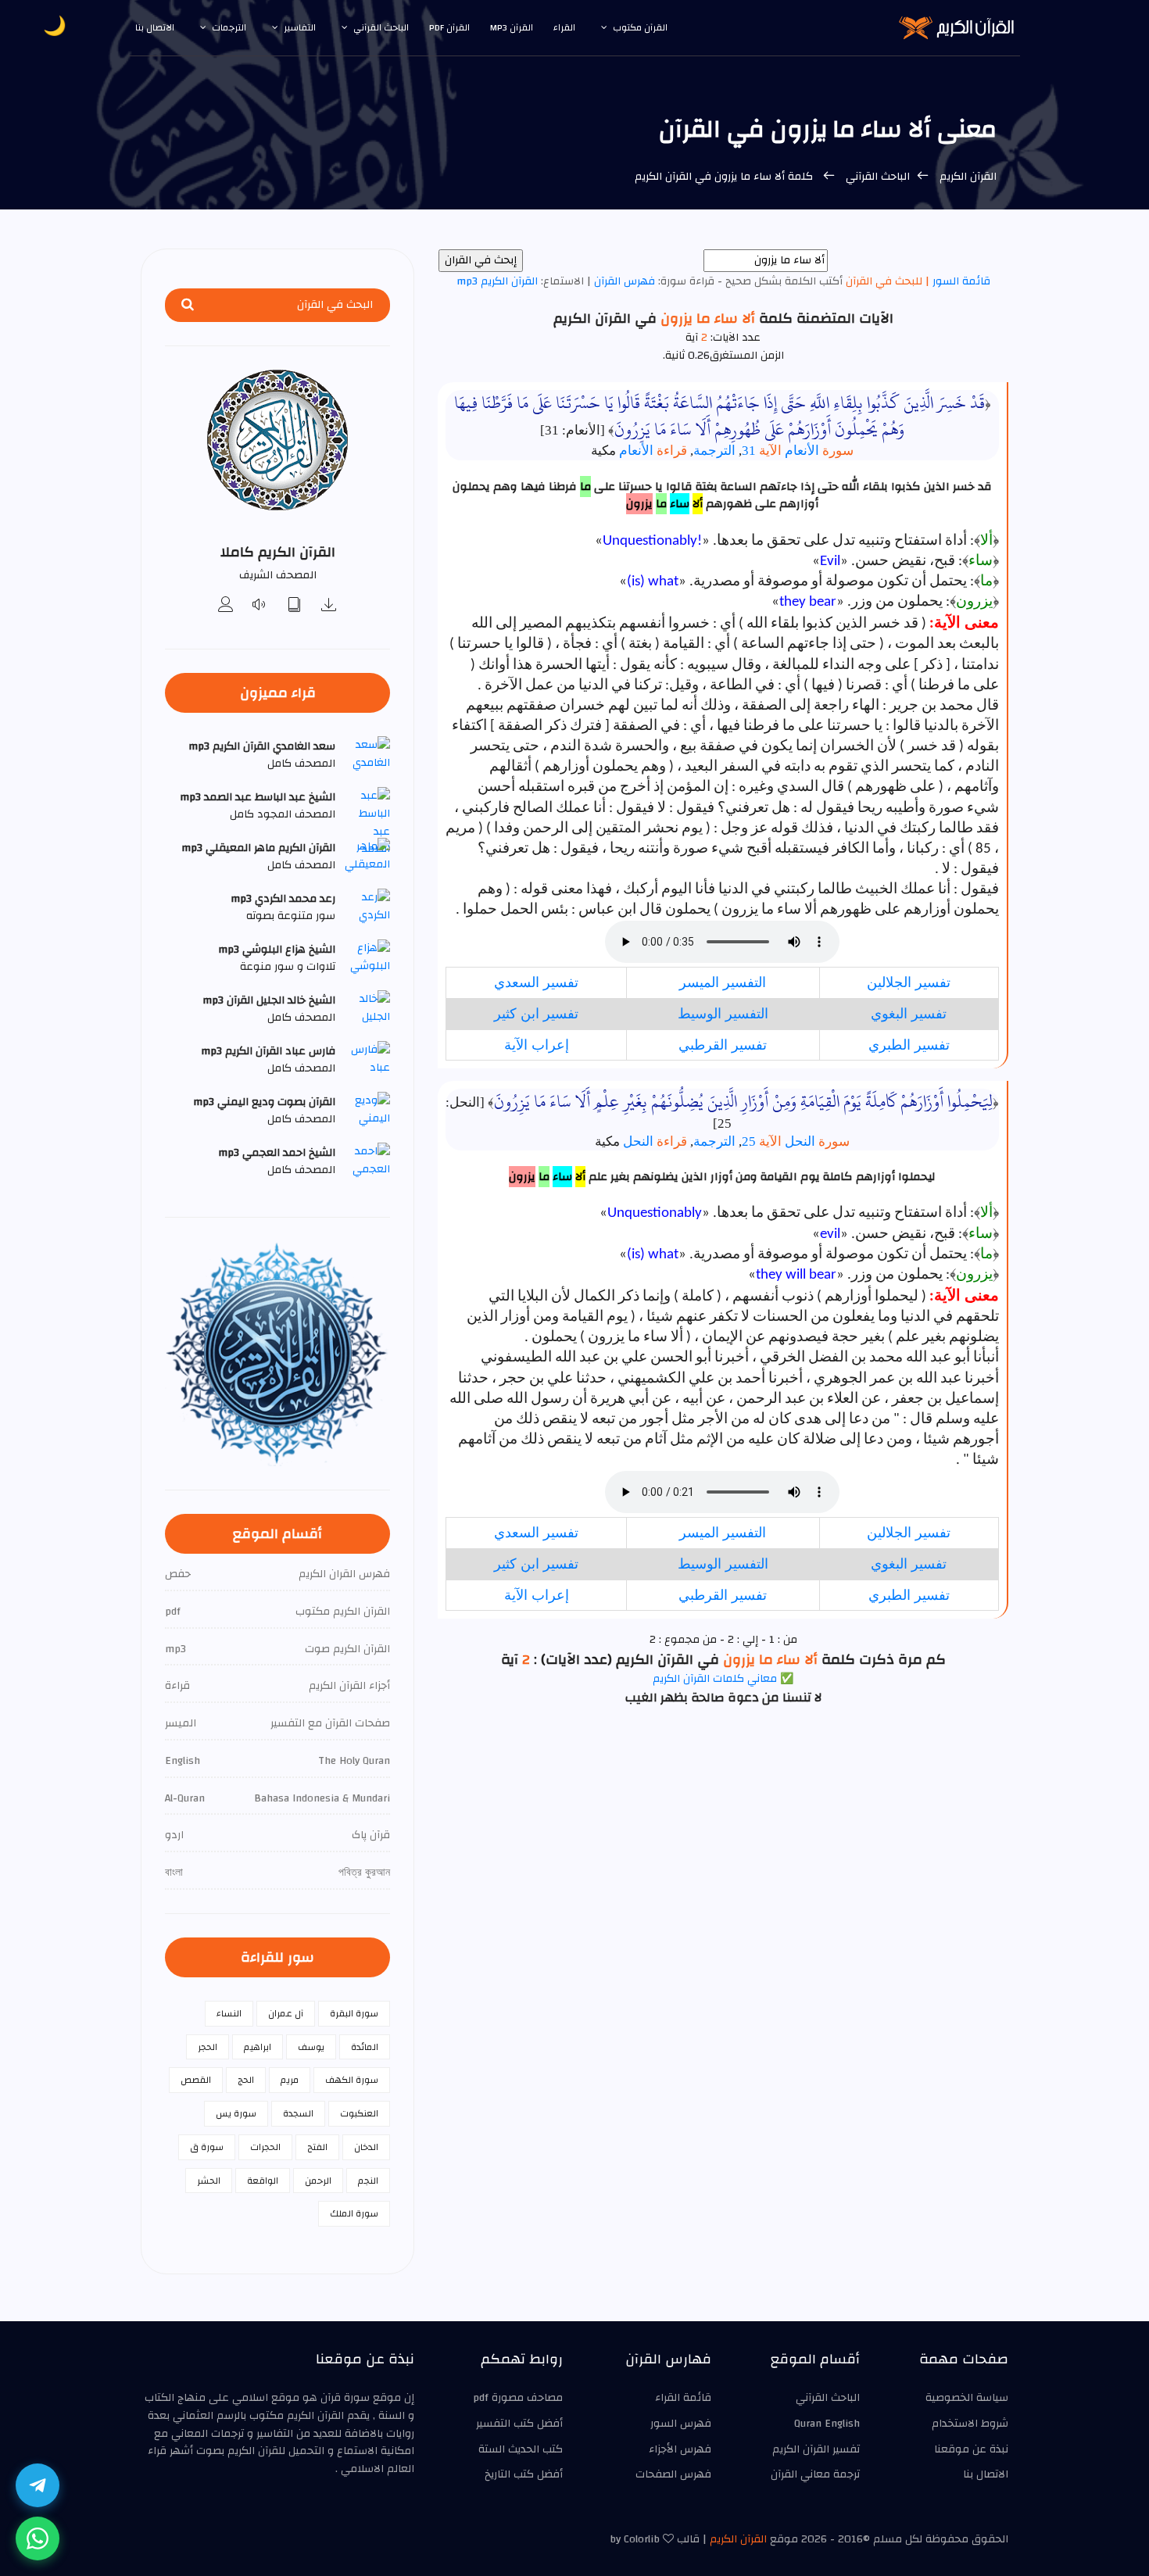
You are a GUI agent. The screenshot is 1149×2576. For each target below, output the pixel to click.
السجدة (298, 2113)
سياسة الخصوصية (967, 2398)
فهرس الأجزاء (680, 2449)
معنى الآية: (964, 624)
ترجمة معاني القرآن (815, 2474)
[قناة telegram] (38, 2485)
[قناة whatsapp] (38, 2538)
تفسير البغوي (909, 1014)
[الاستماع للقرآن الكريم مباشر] (260, 606)
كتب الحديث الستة (521, 2449)
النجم (368, 2181)
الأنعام (819, 451)
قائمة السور (960, 281)
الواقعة (263, 2181)
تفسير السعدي (536, 982)
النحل (817, 1141)
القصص (196, 2080)
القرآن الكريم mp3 (497, 281)
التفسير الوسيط (723, 1014)
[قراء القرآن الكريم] (226, 606)
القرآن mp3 (512, 27)
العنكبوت (359, 2113)
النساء (229, 2013)
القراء (564, 27)
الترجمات (229, 27)
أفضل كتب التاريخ (524, 2474)
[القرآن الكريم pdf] (295, 606)
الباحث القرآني (381, 27)
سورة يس (236, 2113)
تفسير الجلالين (909, 982)
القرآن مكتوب (640, 27)
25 (762, 1141)
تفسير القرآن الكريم (816, 2449)
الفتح (317, 2147)
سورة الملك (354, 2213)
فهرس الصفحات (673, 2474)
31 (762, 451)
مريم (290, 2080)
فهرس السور (681, 2424)
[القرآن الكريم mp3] (329, 606)
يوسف (311, 2047)
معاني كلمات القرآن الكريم (715, 1679)
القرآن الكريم (966, 177)
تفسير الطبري (909, 1045)
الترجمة (714, 451)
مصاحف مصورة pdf (518, 2398)
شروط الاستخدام (970, 2424)
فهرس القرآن (625, 281)
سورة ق (207, 2147)
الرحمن (318, 2181)
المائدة (365, 2047)
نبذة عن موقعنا (971, 2449)
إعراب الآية (537, 1045)
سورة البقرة (354, 2013)
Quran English (827, 2424)
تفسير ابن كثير (536, 1014)
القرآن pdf (449, 27)
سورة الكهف (352, 2080)
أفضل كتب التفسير (519, 2424)
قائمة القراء (683, 2398)
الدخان (366, 2147)
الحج (246, 2080)
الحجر (208, 2047)
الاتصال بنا (155, 27)
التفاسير (300, 27)
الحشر (209, 2181)
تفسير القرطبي (723, 1045)
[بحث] (188, 305)
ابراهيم (258, 2047)
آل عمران (286, 2013)
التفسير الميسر (723, 982)
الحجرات (265, 2147)
